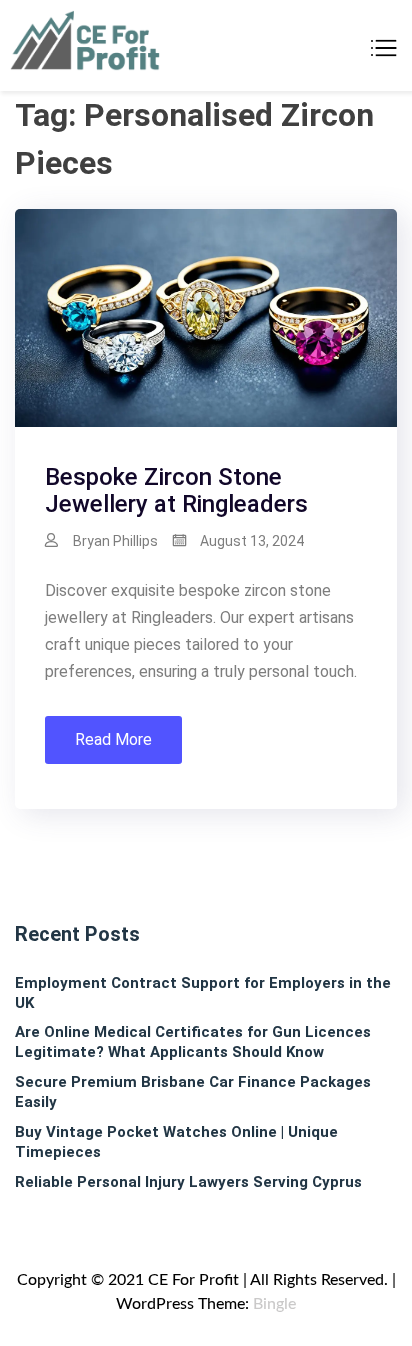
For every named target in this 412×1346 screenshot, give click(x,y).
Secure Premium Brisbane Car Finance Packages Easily (193, 1092)
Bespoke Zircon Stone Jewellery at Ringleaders (176, 491)
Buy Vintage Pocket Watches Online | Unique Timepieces (176, 1142)
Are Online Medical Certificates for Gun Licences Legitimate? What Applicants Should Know (193, 1042)
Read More (113, 739)
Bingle (274, 1304)
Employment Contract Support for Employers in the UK (203, 993)
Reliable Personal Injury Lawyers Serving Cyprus (188, 1182)
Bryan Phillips (115, 541)
